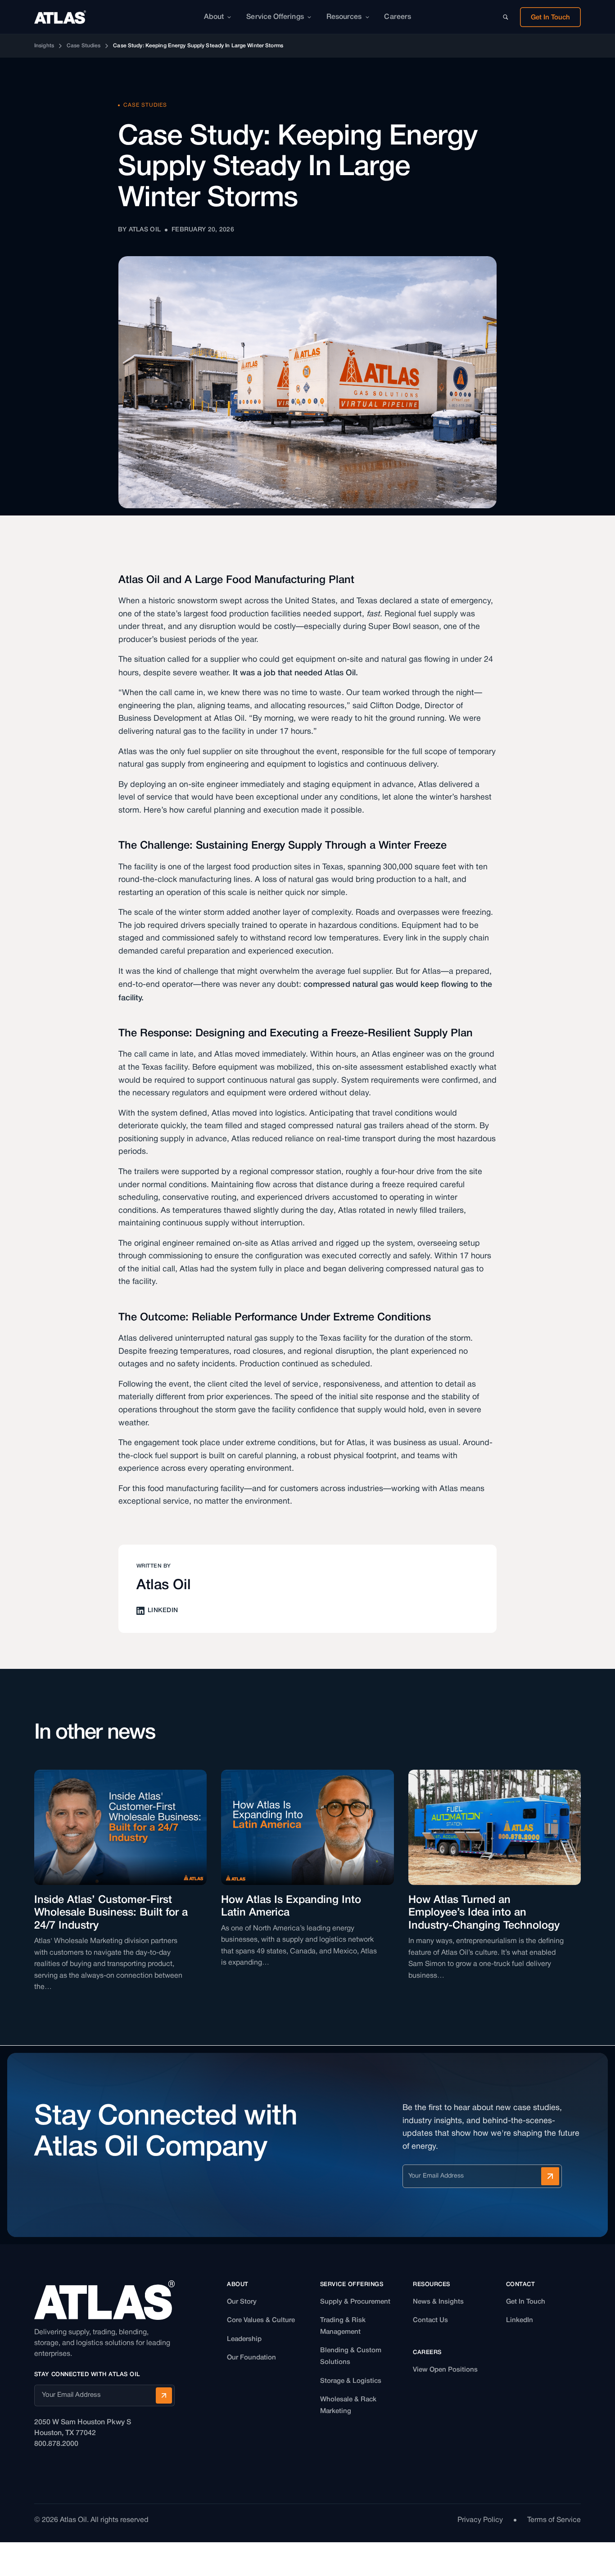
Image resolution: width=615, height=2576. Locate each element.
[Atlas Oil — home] (60, 17)
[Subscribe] (550, 2176)
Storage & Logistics (351, 2381)
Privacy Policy (480, 2520)
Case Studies (84, 46)
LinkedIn (520, 2320)
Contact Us (430, 2320)
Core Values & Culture (261, 2320)
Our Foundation (251, 2358)
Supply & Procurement (355, 2302)
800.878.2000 (56, 2444)
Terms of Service (554, 2520)
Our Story (242, 2302)
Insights (44, 46)
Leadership (244, 2339)
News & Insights (438, 2302)
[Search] (506, 17)
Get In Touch (526, 2302)
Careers (398, 17)
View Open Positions (445, 2370)
